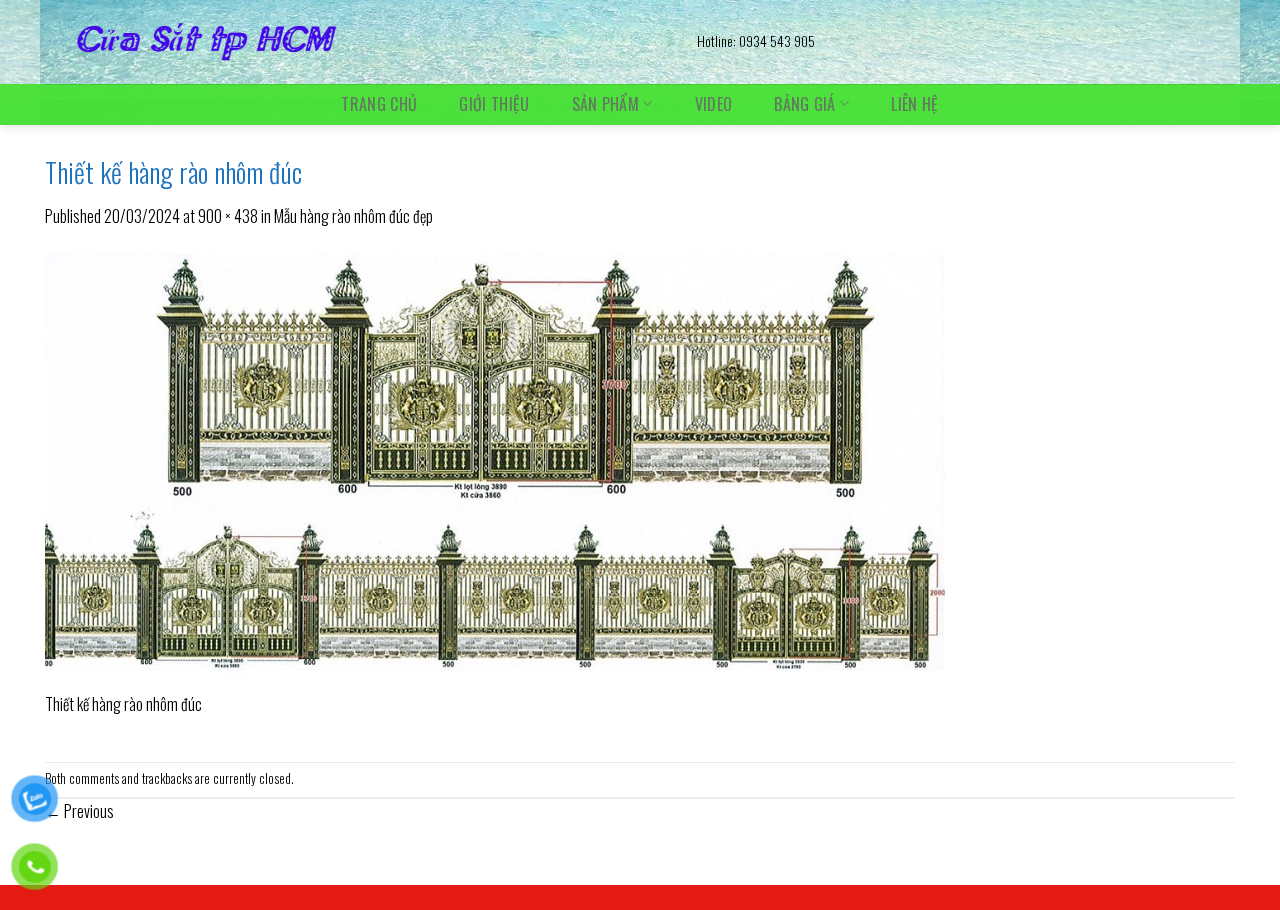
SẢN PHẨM (606, 103)
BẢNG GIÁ (805, 103)
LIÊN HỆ (914, 104)
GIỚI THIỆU (494, 104)
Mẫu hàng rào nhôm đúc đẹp (353, 216)
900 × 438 (228, 216)
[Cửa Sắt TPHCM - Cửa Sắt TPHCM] (356, 42)
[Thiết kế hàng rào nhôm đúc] (495, 470)
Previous (79, 811)
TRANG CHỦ (379, 104)
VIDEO (714, 104)
